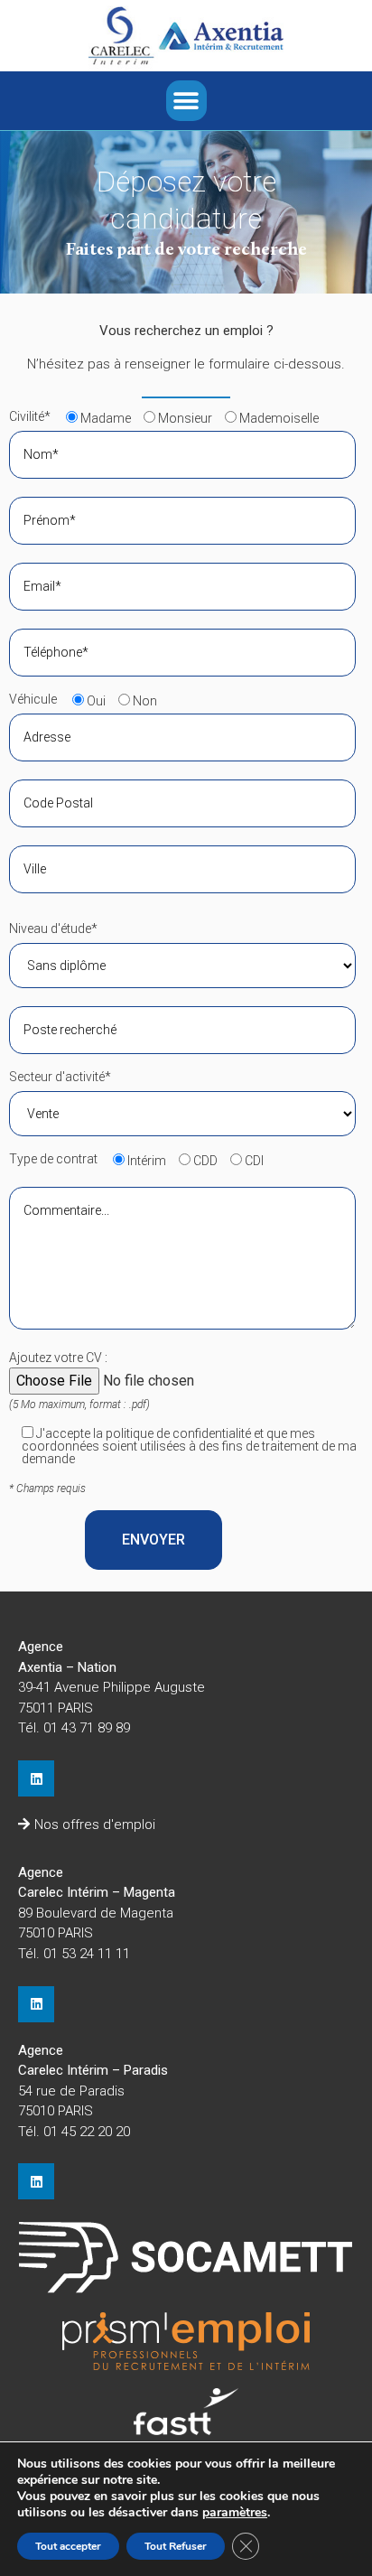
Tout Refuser (176, 2546)
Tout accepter (68, 2546)
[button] (186, 101)
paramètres (235, 2513)
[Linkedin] (36, 1778)
